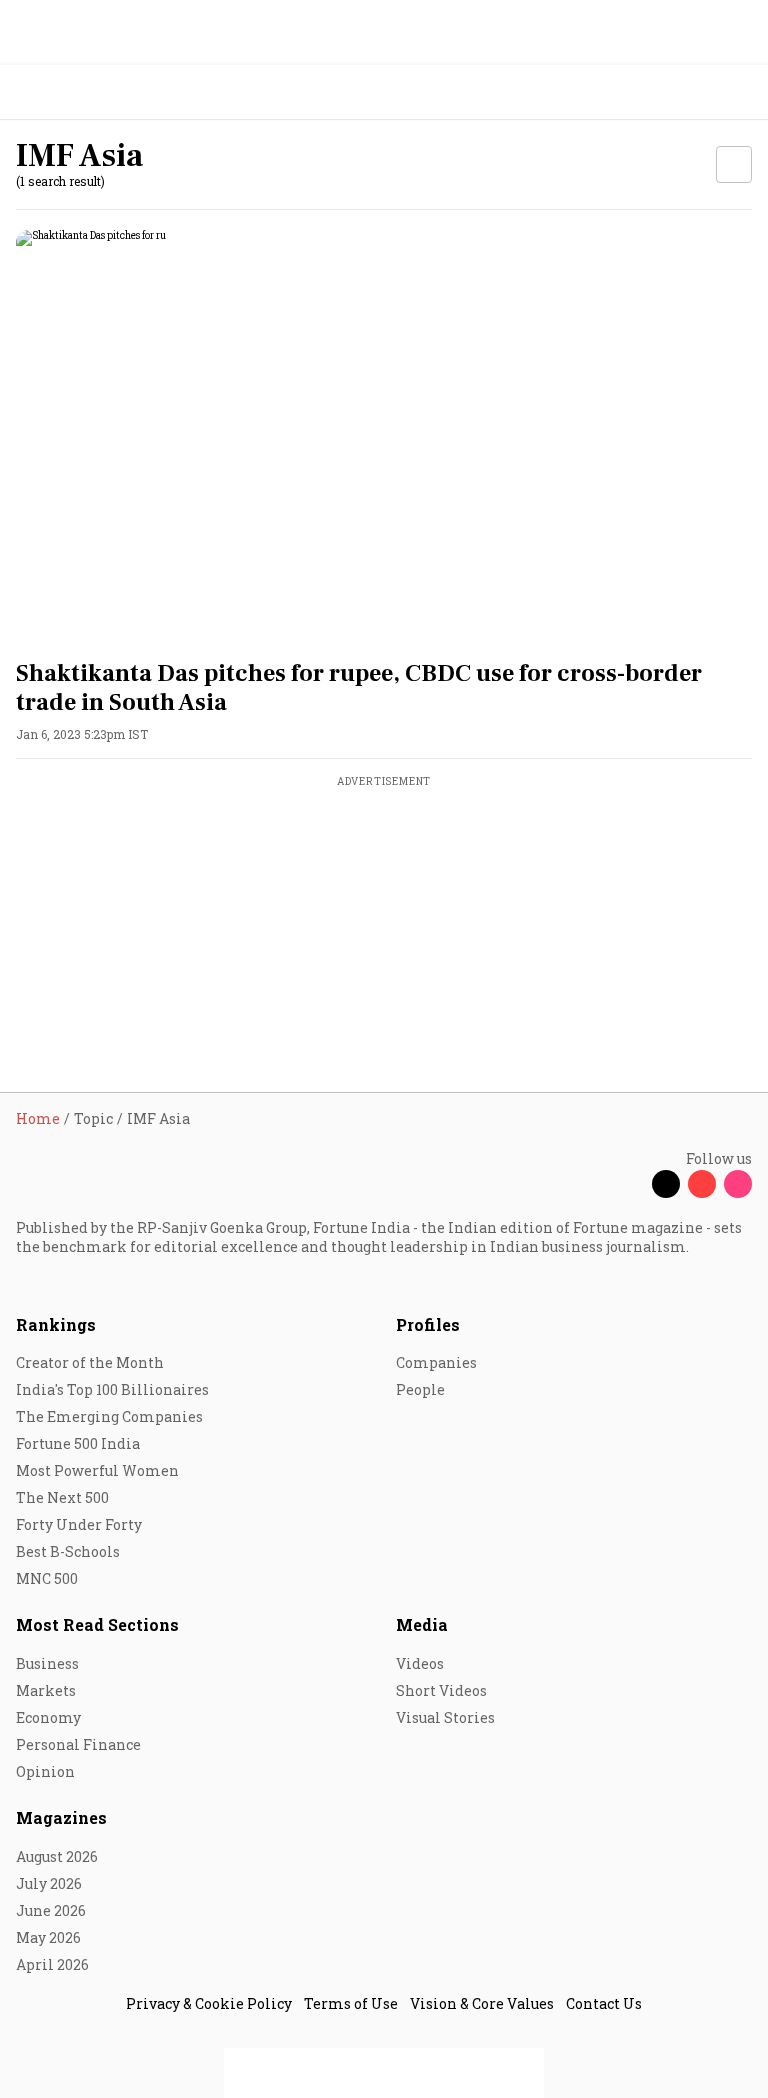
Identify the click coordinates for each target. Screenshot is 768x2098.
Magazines (61, 1817)
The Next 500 (62, 1497)
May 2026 (48, 1937)
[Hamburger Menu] (740, 92)
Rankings (56, 1324)
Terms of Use (351, 2003)
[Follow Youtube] (702, 1184)
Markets (46, 1690)
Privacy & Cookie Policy (209, 2003)
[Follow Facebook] (630, 1184)
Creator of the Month (90, 1362)
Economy (48, 1717)
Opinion (45, 1771)
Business (47, 1663)
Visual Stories (445, 1717)
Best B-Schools (68, 1551)
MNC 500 (47, 1578)
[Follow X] (666, 1184)
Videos (420, 1663)
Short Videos (441, 1690)
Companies (436, 1362)
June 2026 (51, 1910)
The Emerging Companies (109, 1416)
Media (422, 1624)
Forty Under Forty (79, 1524)
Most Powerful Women (97, 1470)
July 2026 (49, 1883)
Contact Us (604, 2003)
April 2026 (52, 1964)
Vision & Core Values (482, 2003)
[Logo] (61, 92)
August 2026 (57, 1856)
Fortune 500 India (78, 1443)
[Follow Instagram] (738, 1184)
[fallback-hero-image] (384, 437)
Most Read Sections (97, 1624)
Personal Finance (78, 1744)
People (420, 1389)
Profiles (428, 1324)
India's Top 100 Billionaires (112, 1389)
